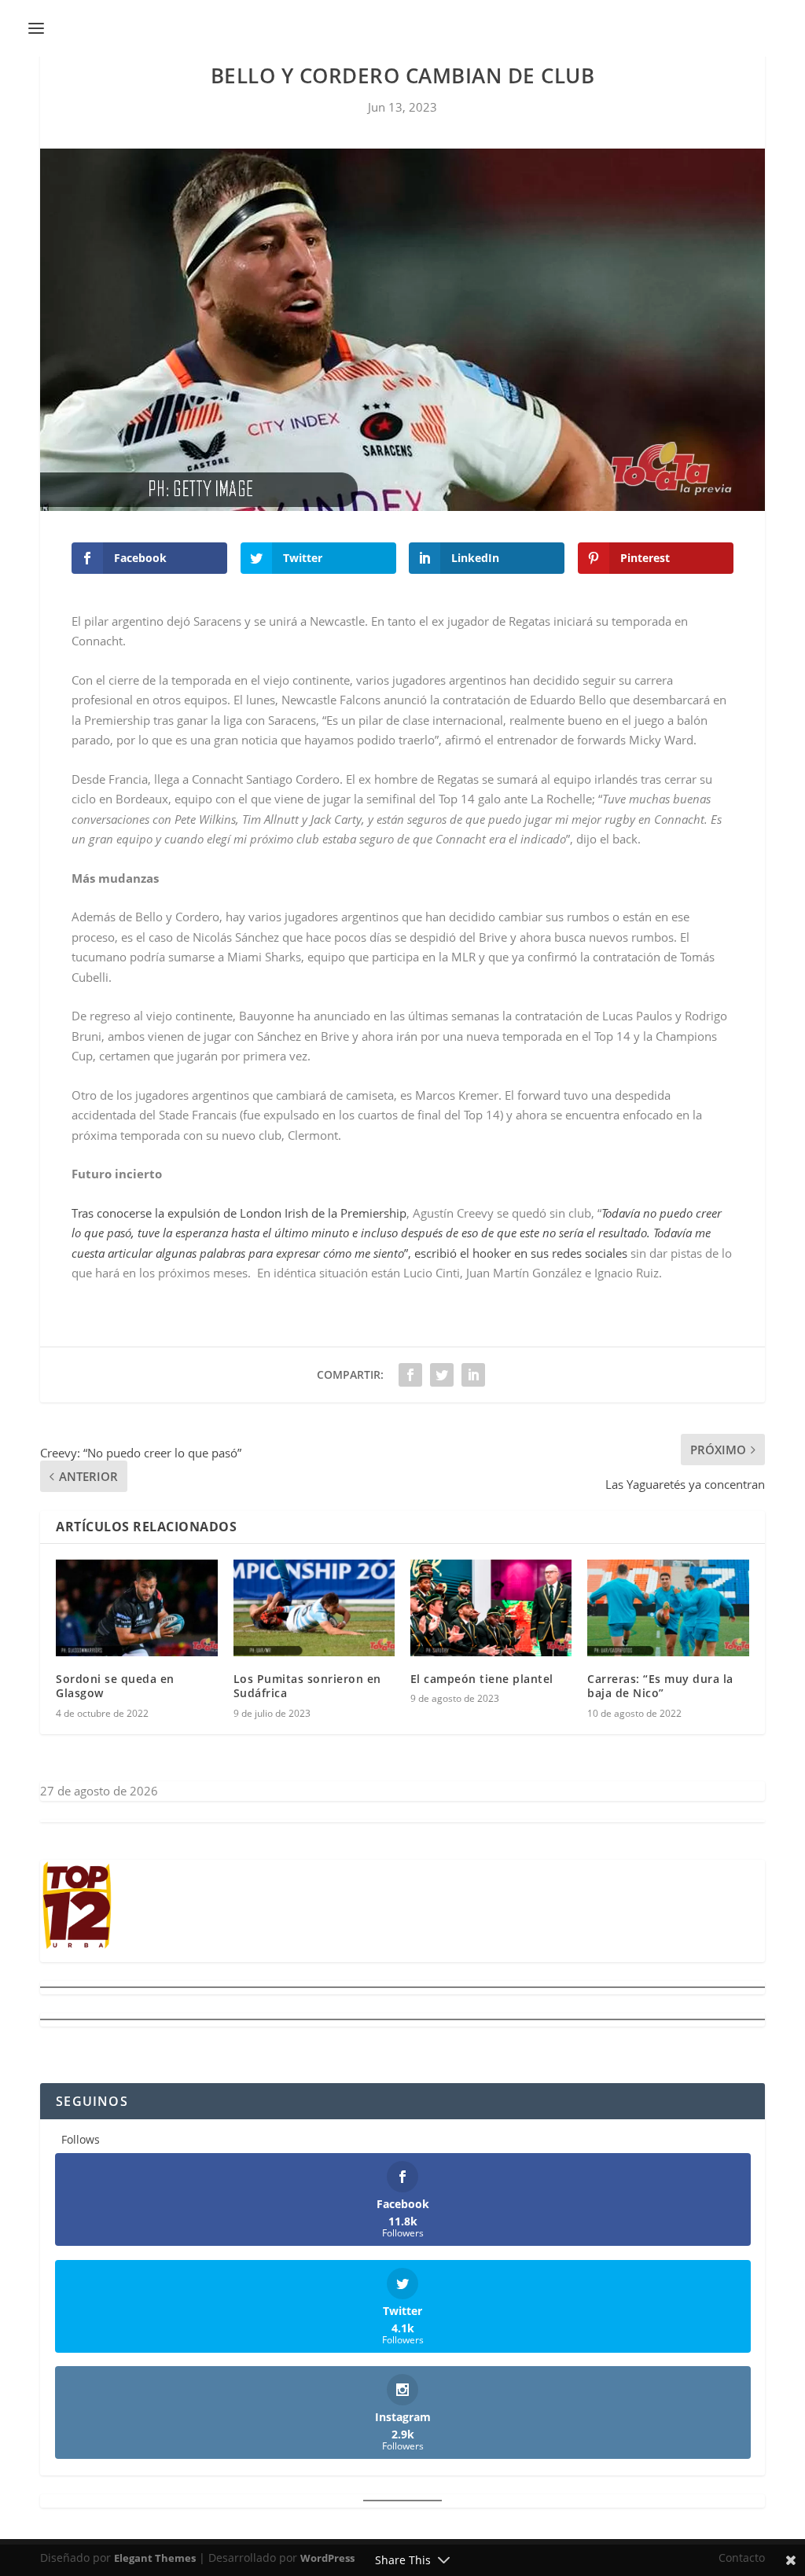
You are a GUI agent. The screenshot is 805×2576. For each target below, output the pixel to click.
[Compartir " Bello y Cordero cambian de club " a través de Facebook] (410, 1375)
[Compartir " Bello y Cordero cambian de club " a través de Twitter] (442, 1375)
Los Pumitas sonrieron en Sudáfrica (307, 1686)
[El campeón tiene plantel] (491, 1608)
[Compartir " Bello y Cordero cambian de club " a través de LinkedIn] (473, 1375)
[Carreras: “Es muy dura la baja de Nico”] (668, 1608)
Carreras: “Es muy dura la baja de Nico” (660, 1686)
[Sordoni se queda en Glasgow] (136, 1608)
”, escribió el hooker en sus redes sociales (397, 1233)
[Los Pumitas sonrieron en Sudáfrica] (314, 1608)
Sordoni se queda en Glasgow (115, 1686)
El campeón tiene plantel (482, 1679)
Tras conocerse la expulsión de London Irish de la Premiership (239, 1213)
